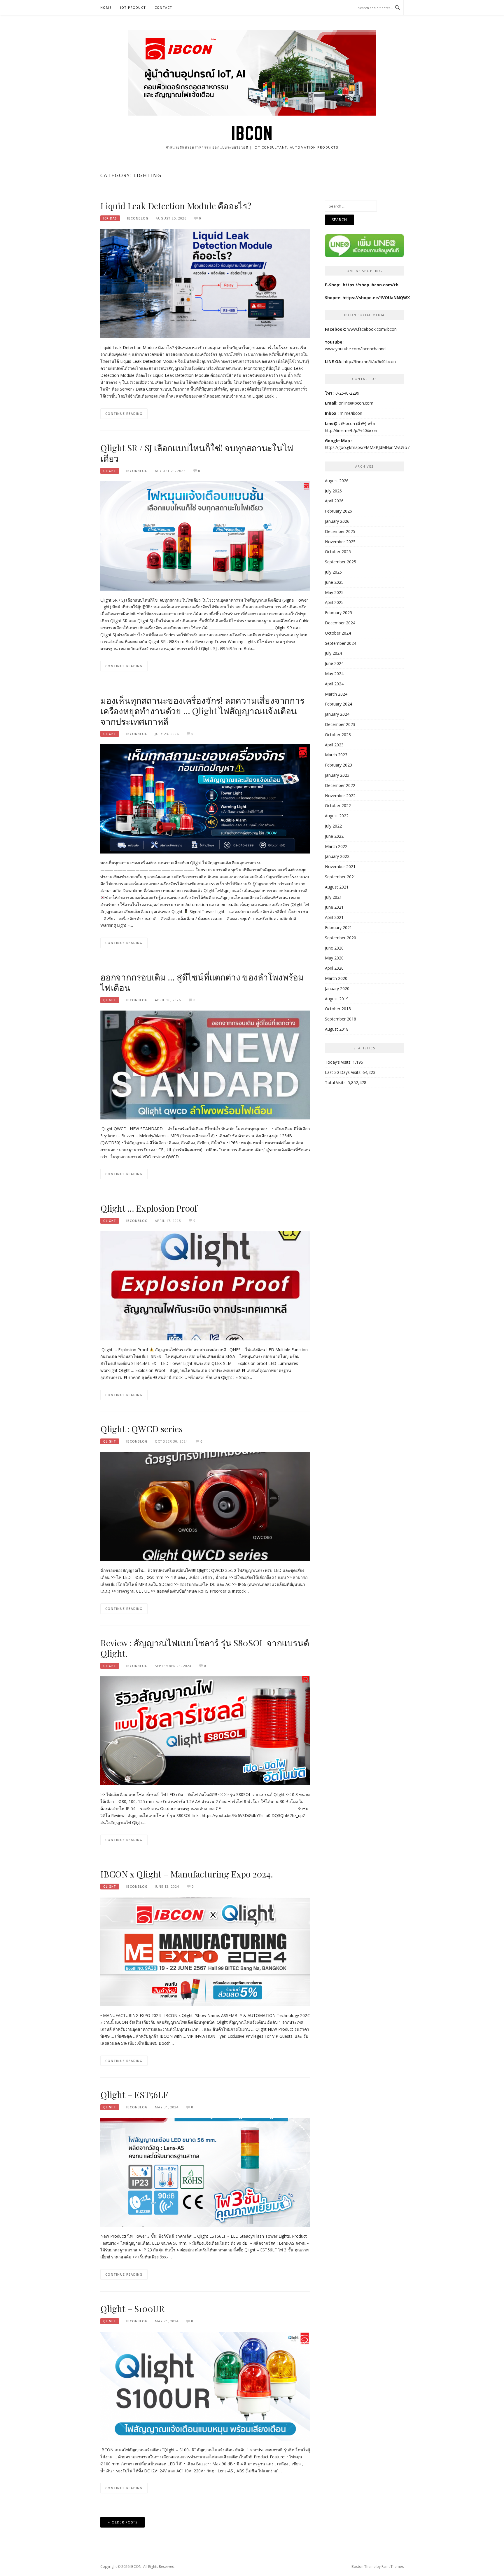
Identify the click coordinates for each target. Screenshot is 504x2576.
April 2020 (334, 968)
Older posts (125, 2522)
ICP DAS (110, 218)
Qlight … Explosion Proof (149, 1208)
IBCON (252, 133)
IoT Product (133, 7)
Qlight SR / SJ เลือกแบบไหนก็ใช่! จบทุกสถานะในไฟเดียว (197, 453)
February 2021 (338, 928)
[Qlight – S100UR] (205, 2386)
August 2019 (337, 999)
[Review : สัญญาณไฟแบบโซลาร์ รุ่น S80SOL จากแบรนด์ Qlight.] (205, 1730)
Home (106, 7)
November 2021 (340, 866)
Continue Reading (124, 413)
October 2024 (338, 633)
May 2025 (334, 592)
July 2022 (333, 826)
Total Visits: (336, 1083)
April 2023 (334, 745)
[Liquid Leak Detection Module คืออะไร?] (205, 283)
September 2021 (341, 877)
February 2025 (338, 613)
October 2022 (338, 805)
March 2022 (336, 846)
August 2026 (337, 481)
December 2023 (340, 724)
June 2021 (334, 907)
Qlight (110, 471)
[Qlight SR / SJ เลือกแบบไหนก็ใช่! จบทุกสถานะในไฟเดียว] (205, 535)
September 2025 (341, 562)
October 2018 (338, 1009)
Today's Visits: (339, 1062)
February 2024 (338, 704)
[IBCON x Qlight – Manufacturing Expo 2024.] (205, 1951)
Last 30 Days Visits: (344, 1072)
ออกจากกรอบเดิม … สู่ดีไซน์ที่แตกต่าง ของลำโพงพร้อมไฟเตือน (202, 982)
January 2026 (337, 521)
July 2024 (333, 653)
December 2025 (340, 531)
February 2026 (338, 511)
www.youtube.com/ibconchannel (356, 349)
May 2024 (334, 674)
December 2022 (340, 785)
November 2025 (340, 542)
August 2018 (337, 1029)
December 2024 (340, 623)
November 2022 (340, 796)
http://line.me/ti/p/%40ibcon (370, 362)
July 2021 (333, 897)
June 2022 (334, 836)
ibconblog (138, 218)
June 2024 (334, 663)
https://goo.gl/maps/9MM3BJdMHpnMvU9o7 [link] (367, 447)
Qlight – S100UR (132, 2309)
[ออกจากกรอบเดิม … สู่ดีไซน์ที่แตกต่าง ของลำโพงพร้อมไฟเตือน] (205, 1064)
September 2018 (341, 1019)
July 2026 (333, 491)
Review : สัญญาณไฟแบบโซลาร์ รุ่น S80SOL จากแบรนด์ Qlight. (205, 1648)
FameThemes (393, 2567)
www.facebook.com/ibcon (372, 329)
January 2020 (337, 989)
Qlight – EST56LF (134, 2095)
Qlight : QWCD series (141, 1429)
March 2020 (336, 978)
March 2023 (336, 755)
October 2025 (338, 552)
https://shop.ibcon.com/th (371, 285)
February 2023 (338, 765)
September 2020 (341, 938)
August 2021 (337, 887)
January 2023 (337, 775)
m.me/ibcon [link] (351, 413)
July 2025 (333, 572)
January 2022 (337, 856)
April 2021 (334, 917)
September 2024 (341, 643)
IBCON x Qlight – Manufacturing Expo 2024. (187, 1874)
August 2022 (337, 816)
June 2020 (334, 948)
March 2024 (336, 694)
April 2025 (334, 602)
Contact (163, 7)
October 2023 (338, 735)
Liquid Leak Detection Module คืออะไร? (176, 206)
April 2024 (334, 684)
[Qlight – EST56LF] (205, 2172)
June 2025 (334, 582)
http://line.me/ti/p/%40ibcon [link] (351, 430)
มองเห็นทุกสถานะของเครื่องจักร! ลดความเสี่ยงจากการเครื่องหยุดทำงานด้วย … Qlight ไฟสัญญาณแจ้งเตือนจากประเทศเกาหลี (202, 711)
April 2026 (334, 501)
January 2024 (337, 714)
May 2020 (334, 958)
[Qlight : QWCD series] (205, 1506)
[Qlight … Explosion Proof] (205, 1285)
